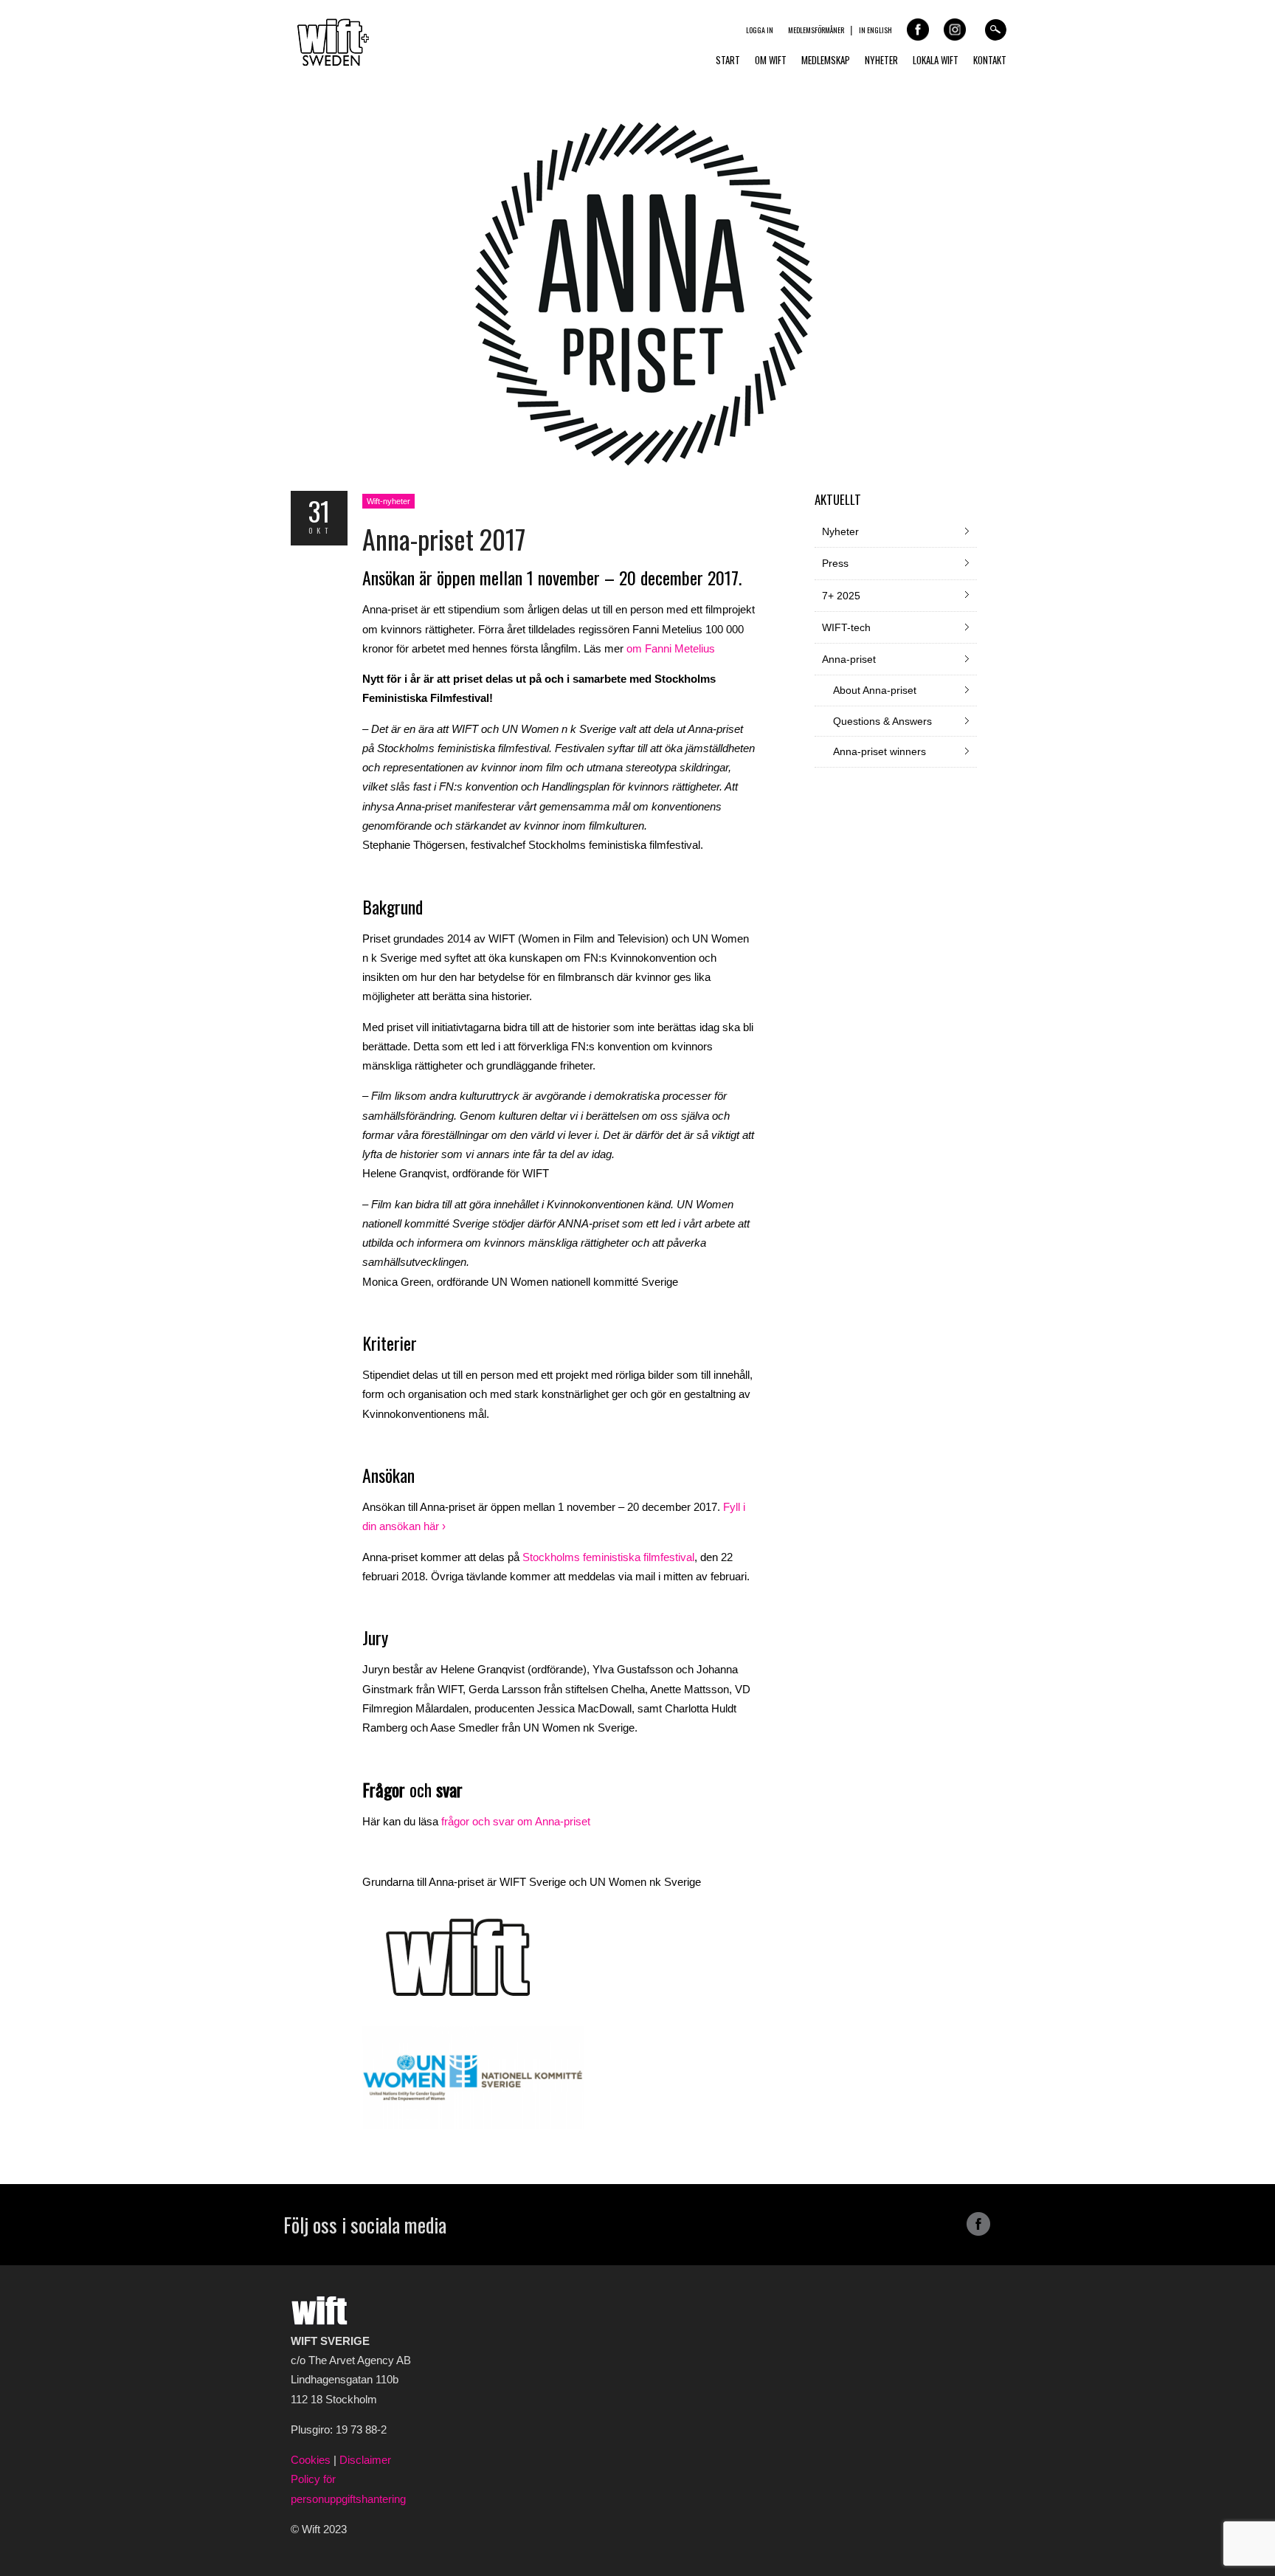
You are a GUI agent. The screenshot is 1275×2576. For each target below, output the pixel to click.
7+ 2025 (841, 596)
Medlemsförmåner (816, 30)
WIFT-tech (846, 627)
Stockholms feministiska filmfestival (608, 1557)
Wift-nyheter (388, 501)
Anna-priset (849, 659)
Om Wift (771, 60)
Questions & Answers (882, 721)
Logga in (760, 30)
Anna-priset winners (880, 751)
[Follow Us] (978, 2232)
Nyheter (881, 60)
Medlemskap (826, 60)
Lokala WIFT (936, 60)
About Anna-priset (875, 690)
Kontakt (990, 60)
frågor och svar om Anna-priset (516, 1821)
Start (728, 60)
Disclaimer (365, 2460)
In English (875, 30)
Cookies (312, 2460)
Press (835, 563)
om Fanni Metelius (671, 648)
